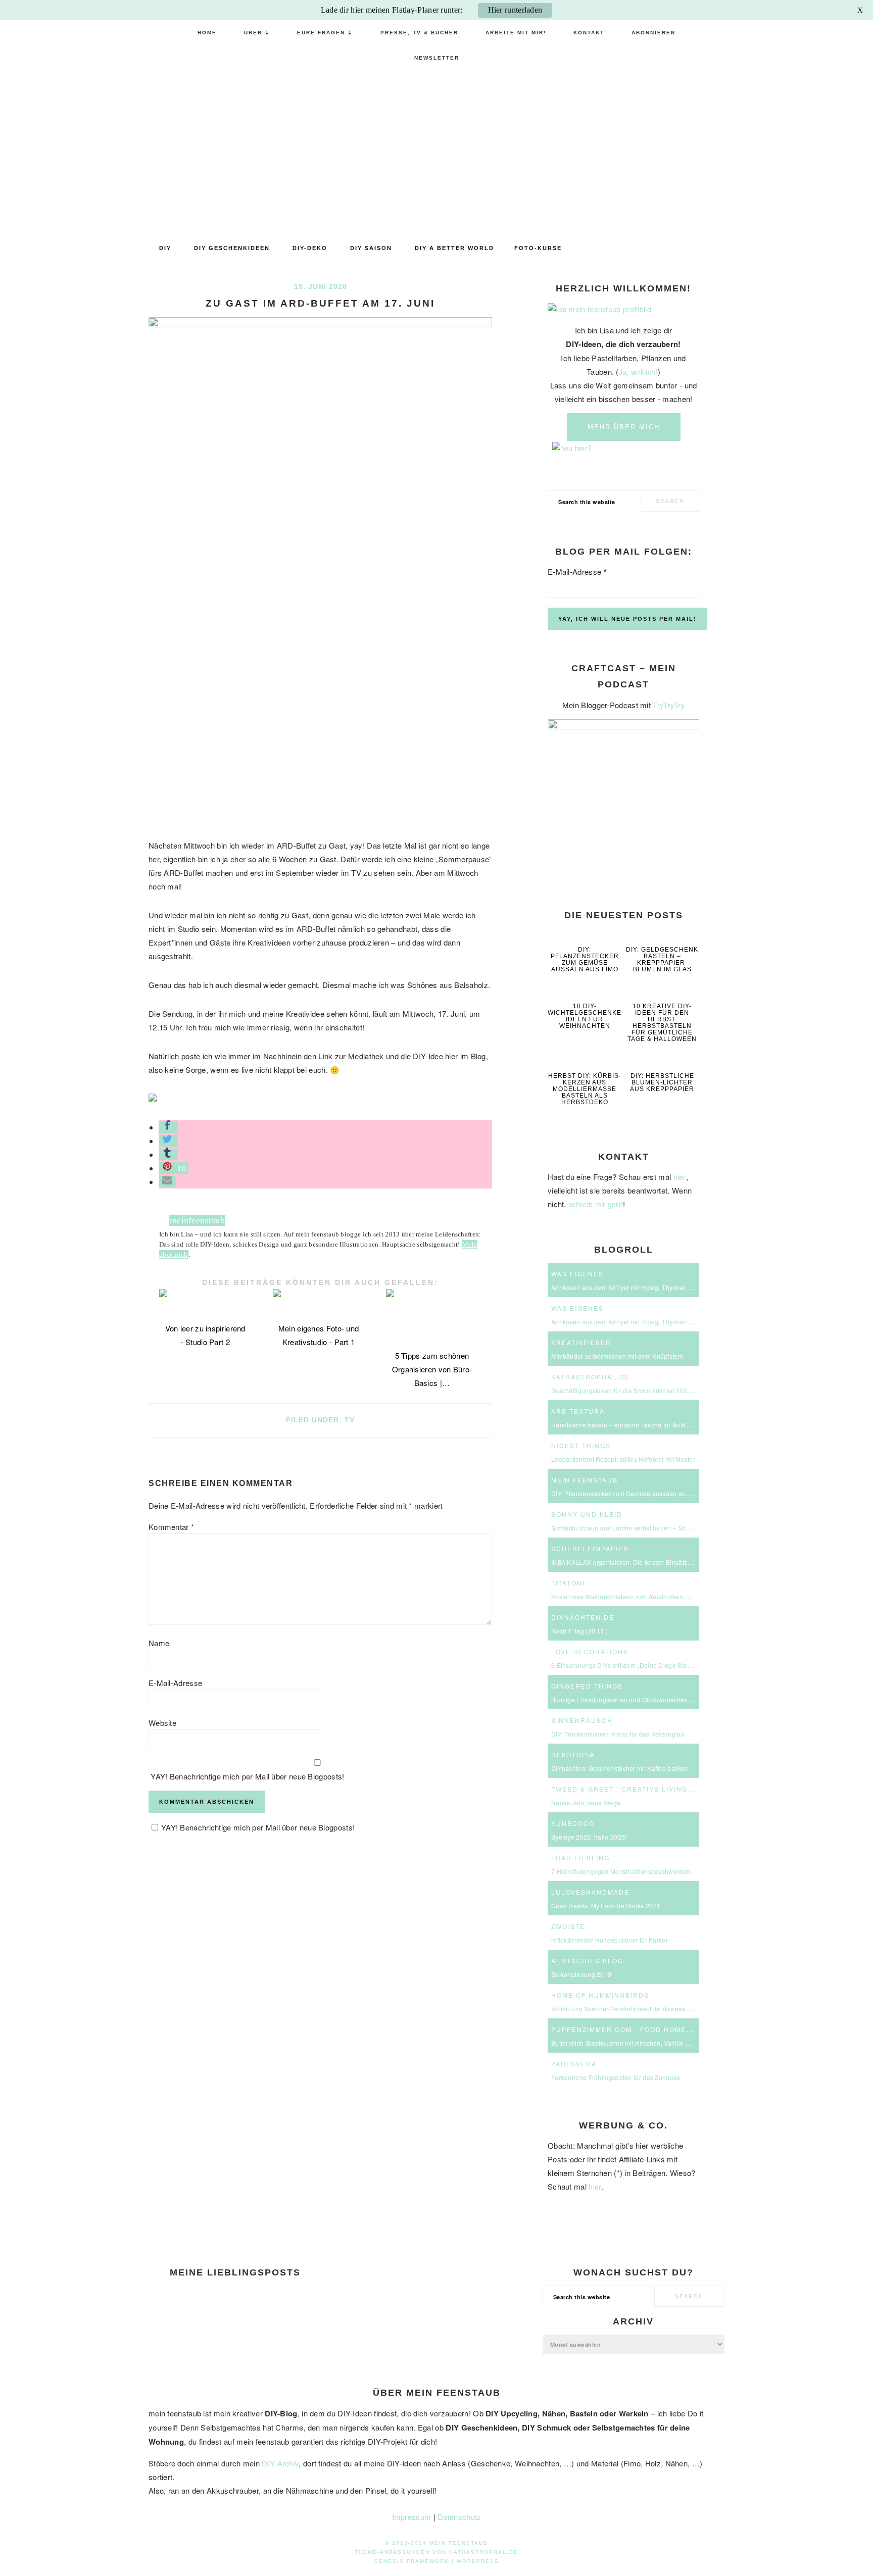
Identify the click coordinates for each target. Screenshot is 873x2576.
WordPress (478, 2561)
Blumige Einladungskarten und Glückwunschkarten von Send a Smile (651, 1699)
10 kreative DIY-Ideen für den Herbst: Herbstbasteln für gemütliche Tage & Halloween (662, 1023)
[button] (168, 1127)
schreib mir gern (596, 1204)
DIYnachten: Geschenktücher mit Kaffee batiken (620, 1768)
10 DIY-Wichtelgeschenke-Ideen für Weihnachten (586, 1016)
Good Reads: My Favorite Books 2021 (606, 1905)
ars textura (578, 1411)
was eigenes (577, 1274)
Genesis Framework (411, 2561)
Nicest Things (581, 1445)
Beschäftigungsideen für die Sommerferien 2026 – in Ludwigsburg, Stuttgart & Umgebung (680, 1390)
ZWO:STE (568, 1926)
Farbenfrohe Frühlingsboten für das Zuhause (616, 2077)
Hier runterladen (515, 10)
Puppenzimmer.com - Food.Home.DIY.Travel (642, 2029)
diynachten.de (583, 1617)
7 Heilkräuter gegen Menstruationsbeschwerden (621, 1871)
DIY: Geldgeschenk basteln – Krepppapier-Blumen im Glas (662, 959)
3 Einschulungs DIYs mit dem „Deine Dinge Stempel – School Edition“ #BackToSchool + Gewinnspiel (697, 1665)
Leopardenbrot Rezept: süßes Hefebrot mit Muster (623, 1459)
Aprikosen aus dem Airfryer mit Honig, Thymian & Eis (627, 1287)
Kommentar (171, 1527)
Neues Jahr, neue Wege (586, 1802)
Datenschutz (459, 2517)
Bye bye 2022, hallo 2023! (589, 1837)
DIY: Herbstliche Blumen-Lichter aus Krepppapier (662, 1082)
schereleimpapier (590, 1548)
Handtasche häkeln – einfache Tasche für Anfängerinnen (633, 1425)
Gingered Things (587, 1686)
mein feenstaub (437, 149)
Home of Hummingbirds (600, 1995)
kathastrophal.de (591, 1377)
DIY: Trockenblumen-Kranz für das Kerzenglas (618, 1734)
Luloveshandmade (590, 1892)
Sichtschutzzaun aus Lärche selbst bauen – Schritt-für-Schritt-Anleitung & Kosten (667, 1528)
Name (159, 1643)
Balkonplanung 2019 (581, 1974)
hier (680, 1177)
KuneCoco (573, 1823)
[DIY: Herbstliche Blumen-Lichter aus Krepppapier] (662, 1061)
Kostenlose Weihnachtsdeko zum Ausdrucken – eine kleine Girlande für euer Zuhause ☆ (679, 1596)
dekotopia (573, 1754)
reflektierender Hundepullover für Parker (610, 1940)
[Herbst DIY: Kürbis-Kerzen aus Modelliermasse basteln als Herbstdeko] (585, 1061)
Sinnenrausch (582, 1720)
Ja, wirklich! (638, 372)
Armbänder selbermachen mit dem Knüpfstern (617, 1356)
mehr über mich (624, 427)
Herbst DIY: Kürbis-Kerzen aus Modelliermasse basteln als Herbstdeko (585, 1089)
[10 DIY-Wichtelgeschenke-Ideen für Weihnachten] (585, 992)
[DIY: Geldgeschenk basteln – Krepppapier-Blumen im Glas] (662, 935)
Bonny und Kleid (587, 1514)
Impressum (412, 2517)
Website (162, 1723)
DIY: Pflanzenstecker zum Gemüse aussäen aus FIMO (585, 959)
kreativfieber (581, 1342)
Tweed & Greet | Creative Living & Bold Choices (653, 1789)
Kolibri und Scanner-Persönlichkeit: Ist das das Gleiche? (632, 2009)
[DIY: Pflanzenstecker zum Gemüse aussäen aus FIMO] (585, 935)
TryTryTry (669, 705)
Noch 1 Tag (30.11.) (580, 1631)
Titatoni (568, 1583)
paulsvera (574, 2064)
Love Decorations (590, 1651)
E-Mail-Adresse (175, 1683)
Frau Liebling (580, 1857)
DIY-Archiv (280, 2463)
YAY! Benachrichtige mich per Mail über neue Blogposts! (247, 1776)
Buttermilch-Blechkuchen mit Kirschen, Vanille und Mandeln (637, 2043)
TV (350, 1420)
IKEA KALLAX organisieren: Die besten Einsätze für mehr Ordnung (647, 1562)
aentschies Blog (587, 1961)
